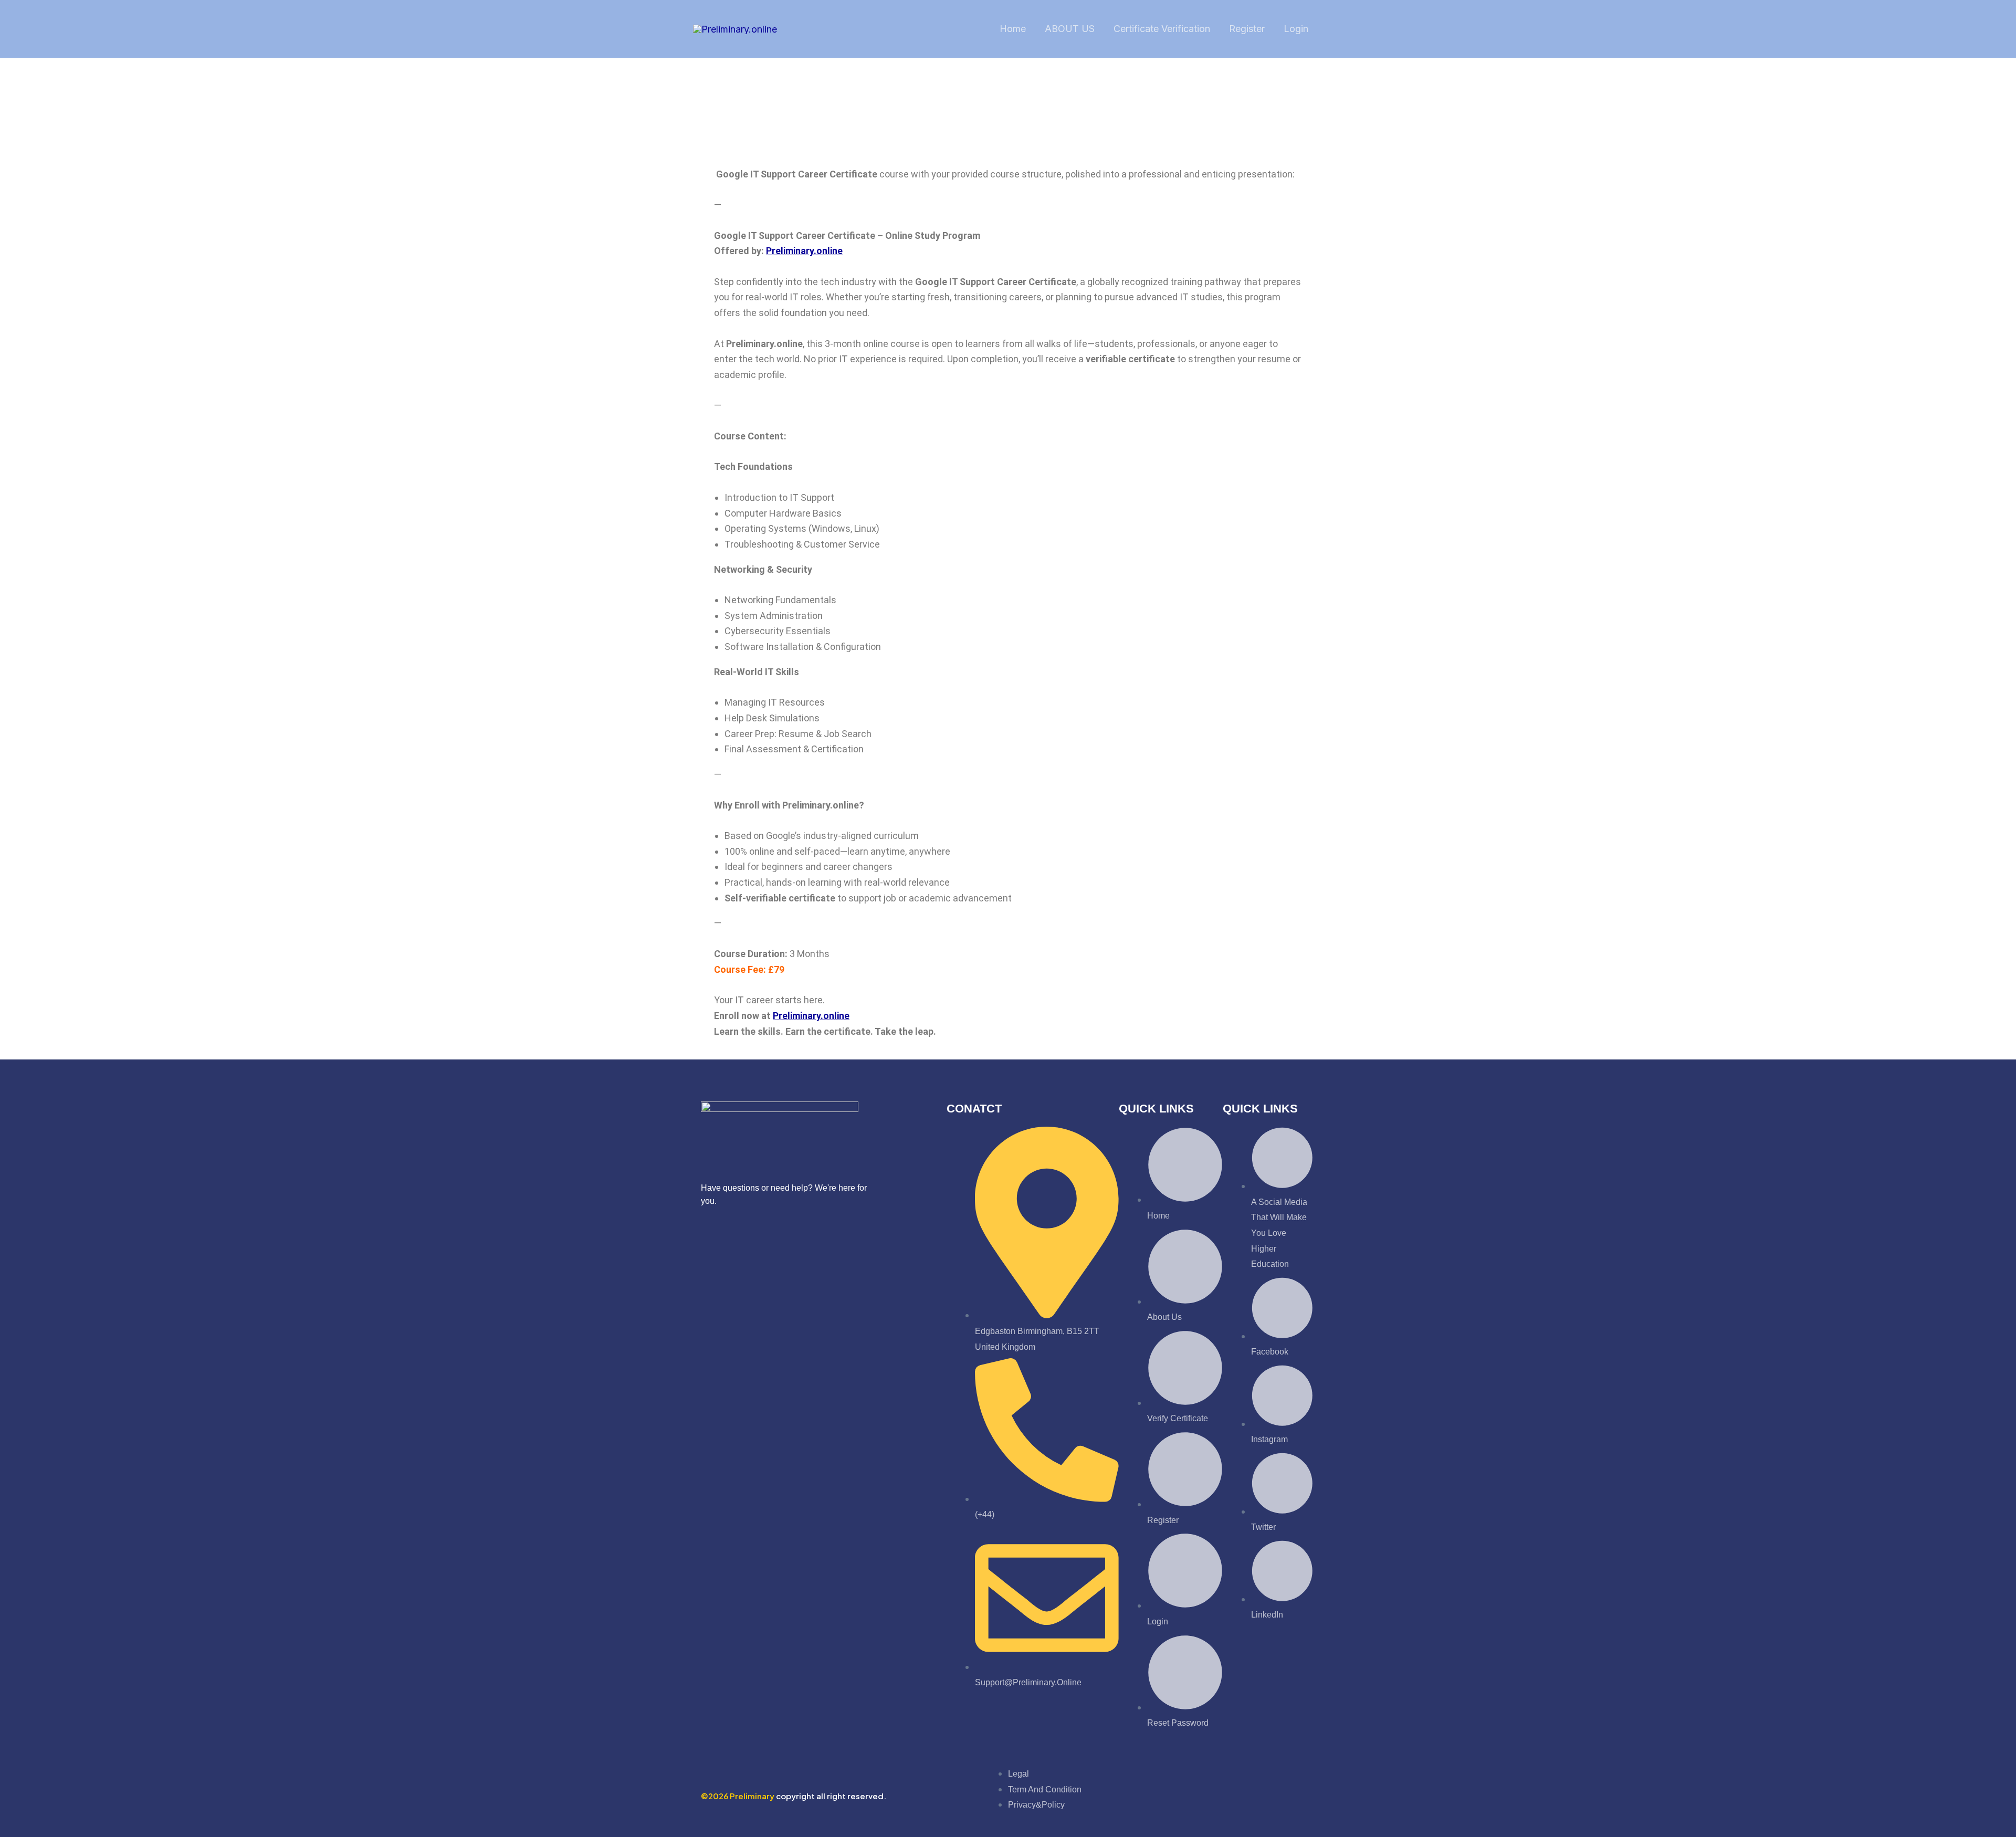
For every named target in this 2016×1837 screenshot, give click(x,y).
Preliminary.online (804, 251)
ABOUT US (1070, 29)
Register (1247, 29)
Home (1013, 29)
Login (1296, 29)
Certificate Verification (1162, 29)
